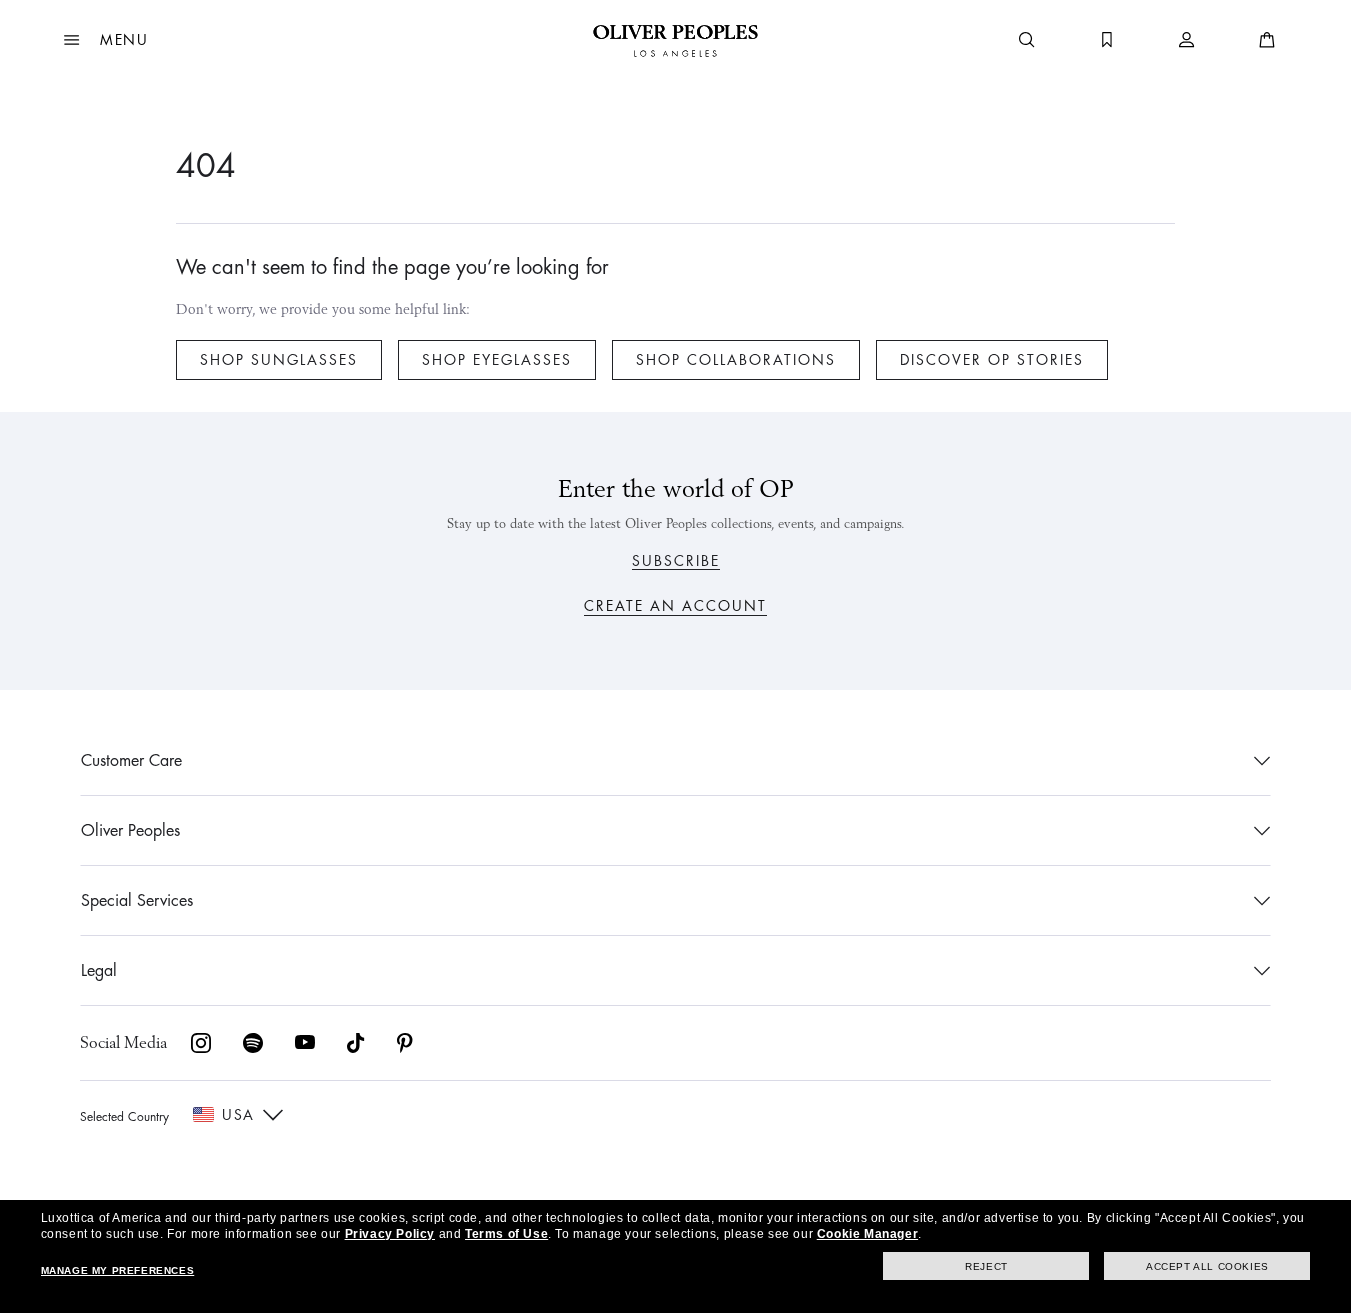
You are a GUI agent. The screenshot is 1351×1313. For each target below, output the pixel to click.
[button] (106, 40)
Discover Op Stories (992, 360)
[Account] (1187, 40)
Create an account (675, 606)
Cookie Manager (867, 1234)
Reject (986, 1266)
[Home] (675, 40)
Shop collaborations (736, 360)
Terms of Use (506, 1234)
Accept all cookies (1207, 1266)
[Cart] (1267, 40)
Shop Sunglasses (279, 360)
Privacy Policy (390, 1234)
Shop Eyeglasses (497, 360)
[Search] (1027, 40)
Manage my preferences (118, 1270)
